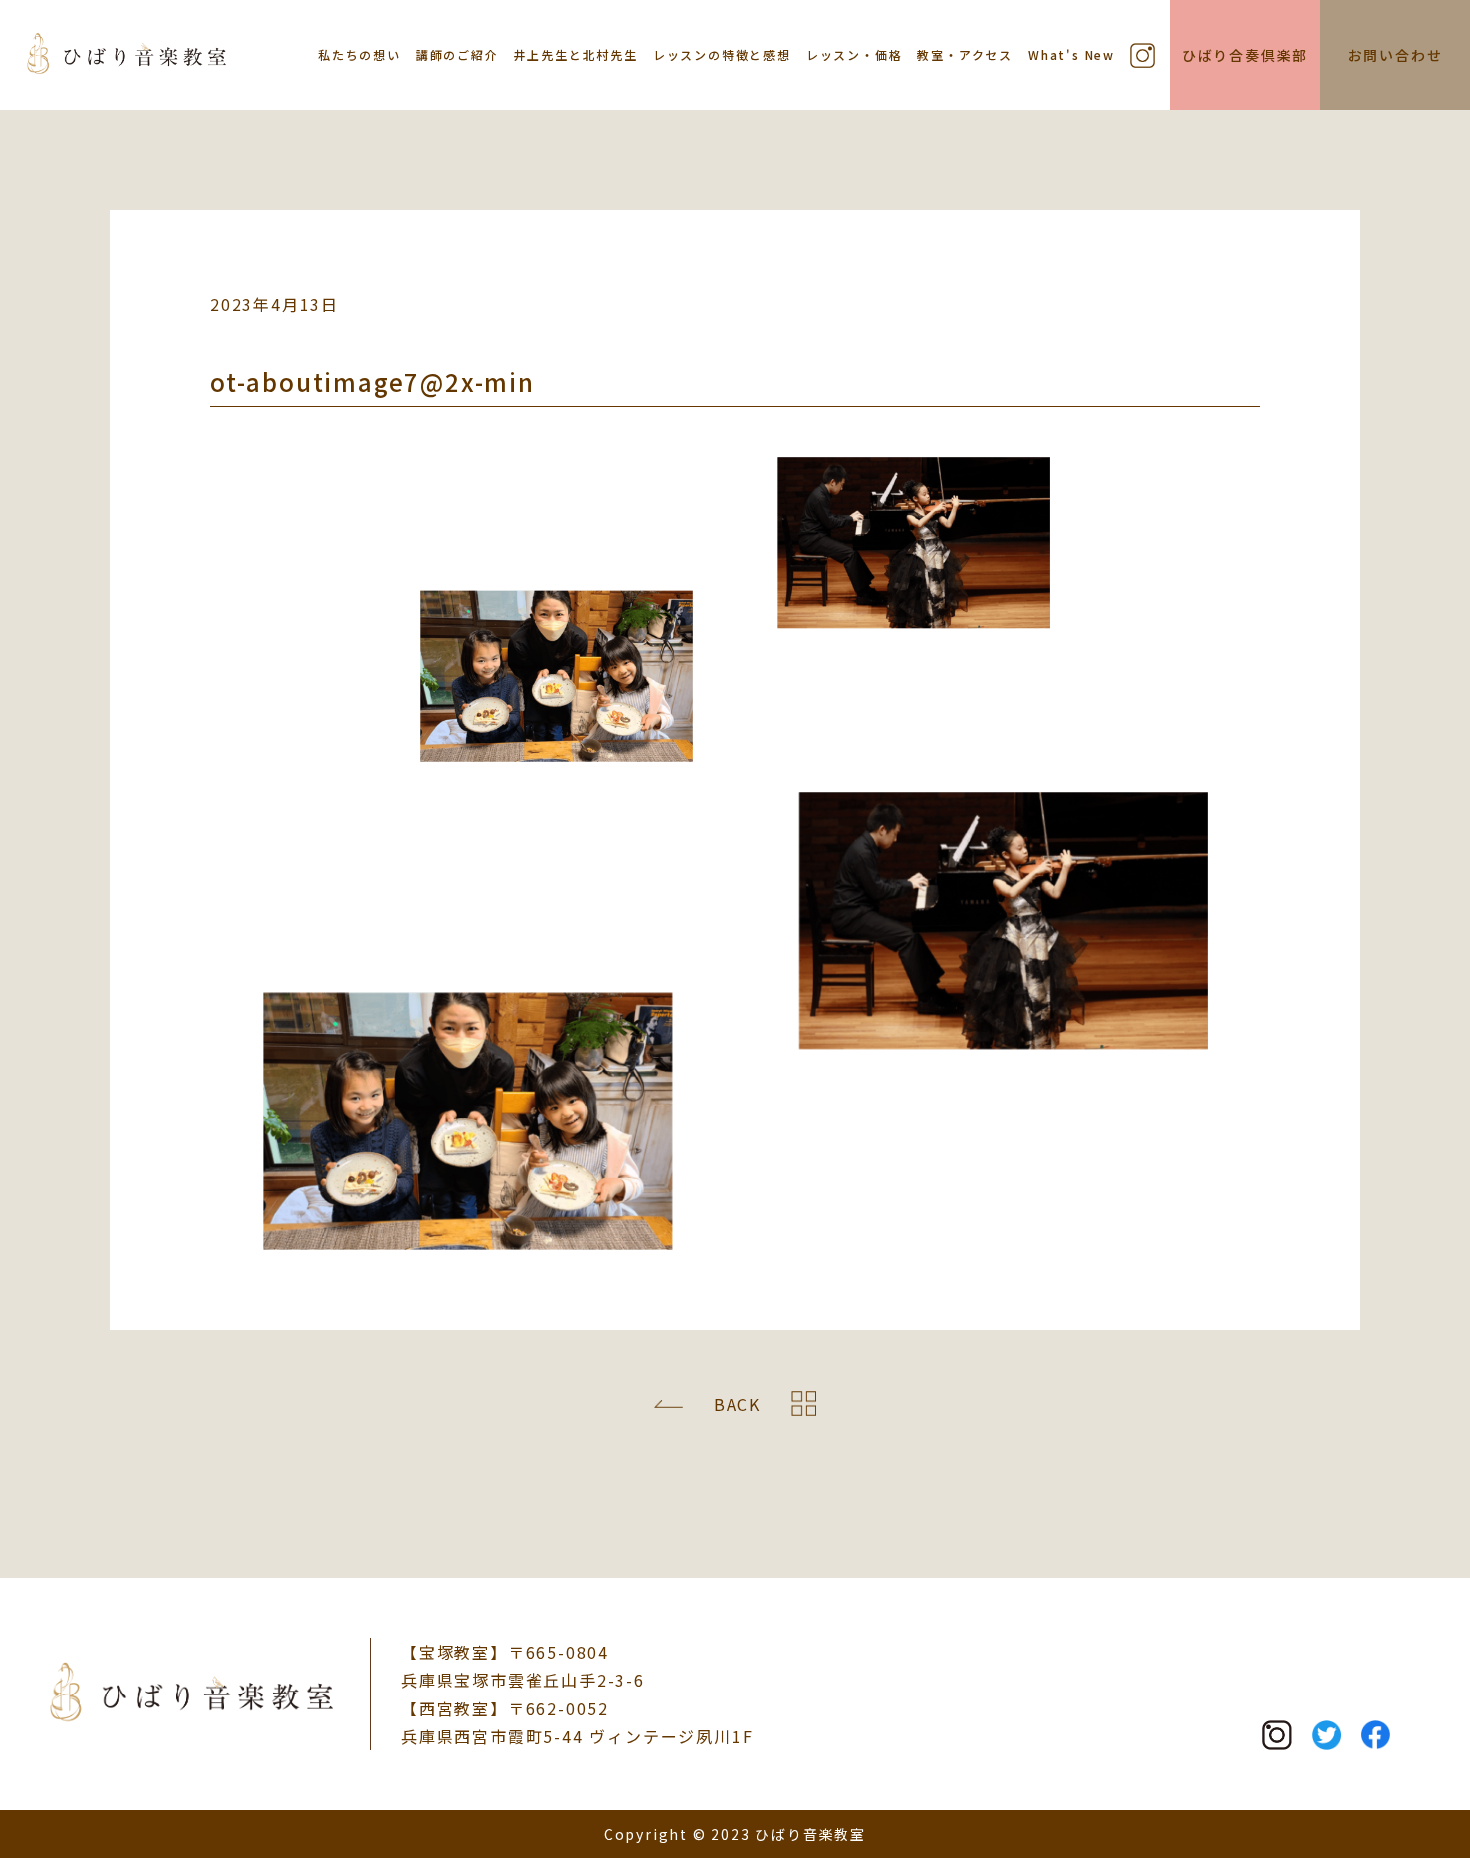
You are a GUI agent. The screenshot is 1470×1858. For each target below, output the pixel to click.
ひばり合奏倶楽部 (1245, 55)
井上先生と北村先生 (576, 54)
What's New (1071, 54)
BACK (737, 1404)
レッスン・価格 (854, 54)
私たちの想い (359, 54)
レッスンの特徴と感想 (722, 54)
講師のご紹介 (457, 54)
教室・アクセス (965, 54)
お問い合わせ (1395, 55)
